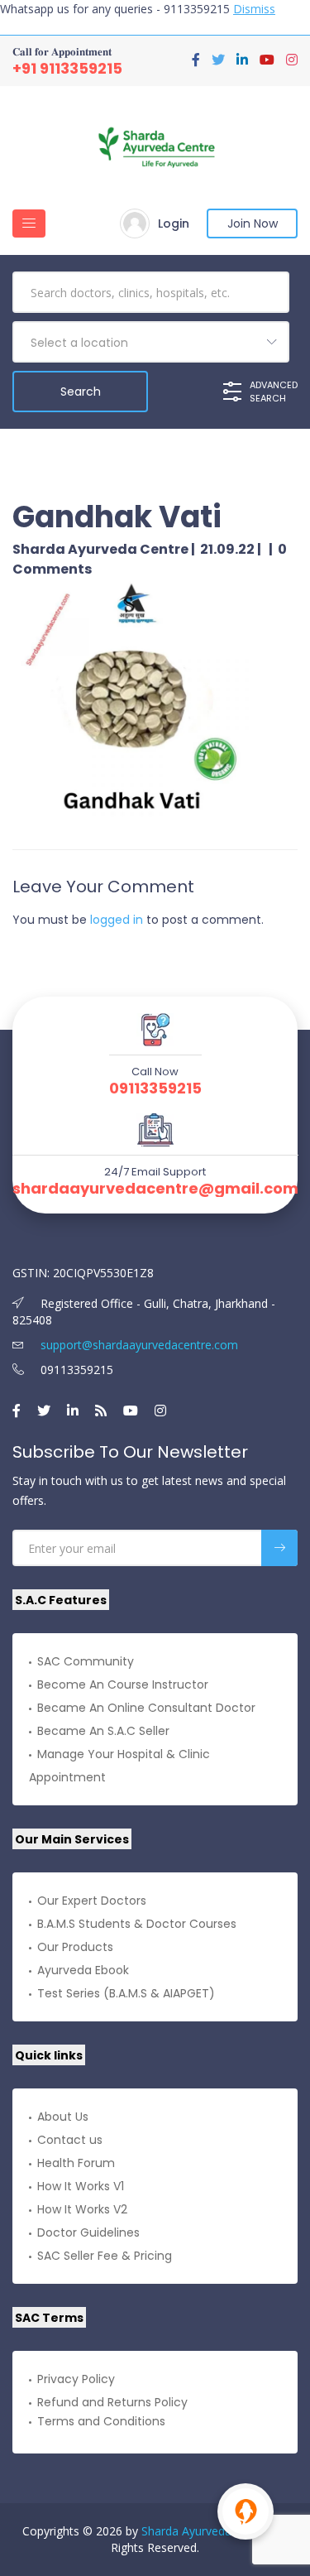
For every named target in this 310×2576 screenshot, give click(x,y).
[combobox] (151, 342)
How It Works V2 (82, 2209)
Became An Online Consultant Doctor (146, 1708)
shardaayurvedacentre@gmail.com (155, 1189)
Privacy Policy (76, 2379)
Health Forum (76, 2163)
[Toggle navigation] (29, 223)
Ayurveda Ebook (83, 1970)
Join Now (253, 223)
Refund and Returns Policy (112, 2402)
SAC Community (86, 1661)
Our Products (75, 1947)
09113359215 (155, 1089)
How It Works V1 (81, 2186)
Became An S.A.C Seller (103, 1731)
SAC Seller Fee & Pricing (105, 2256)
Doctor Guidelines (88, 2232)
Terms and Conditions (101, 2421)
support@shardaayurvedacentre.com (138, 1345)
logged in (117, 920)
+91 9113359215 (67, 68)
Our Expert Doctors (92, 1901)
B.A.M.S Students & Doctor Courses (137, 1924)
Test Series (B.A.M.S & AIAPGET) (126, 1993)
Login (174, 223)
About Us (63, 2117)
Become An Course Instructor (123, 1684)
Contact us (70, 2140)
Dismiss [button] (254, 9)
